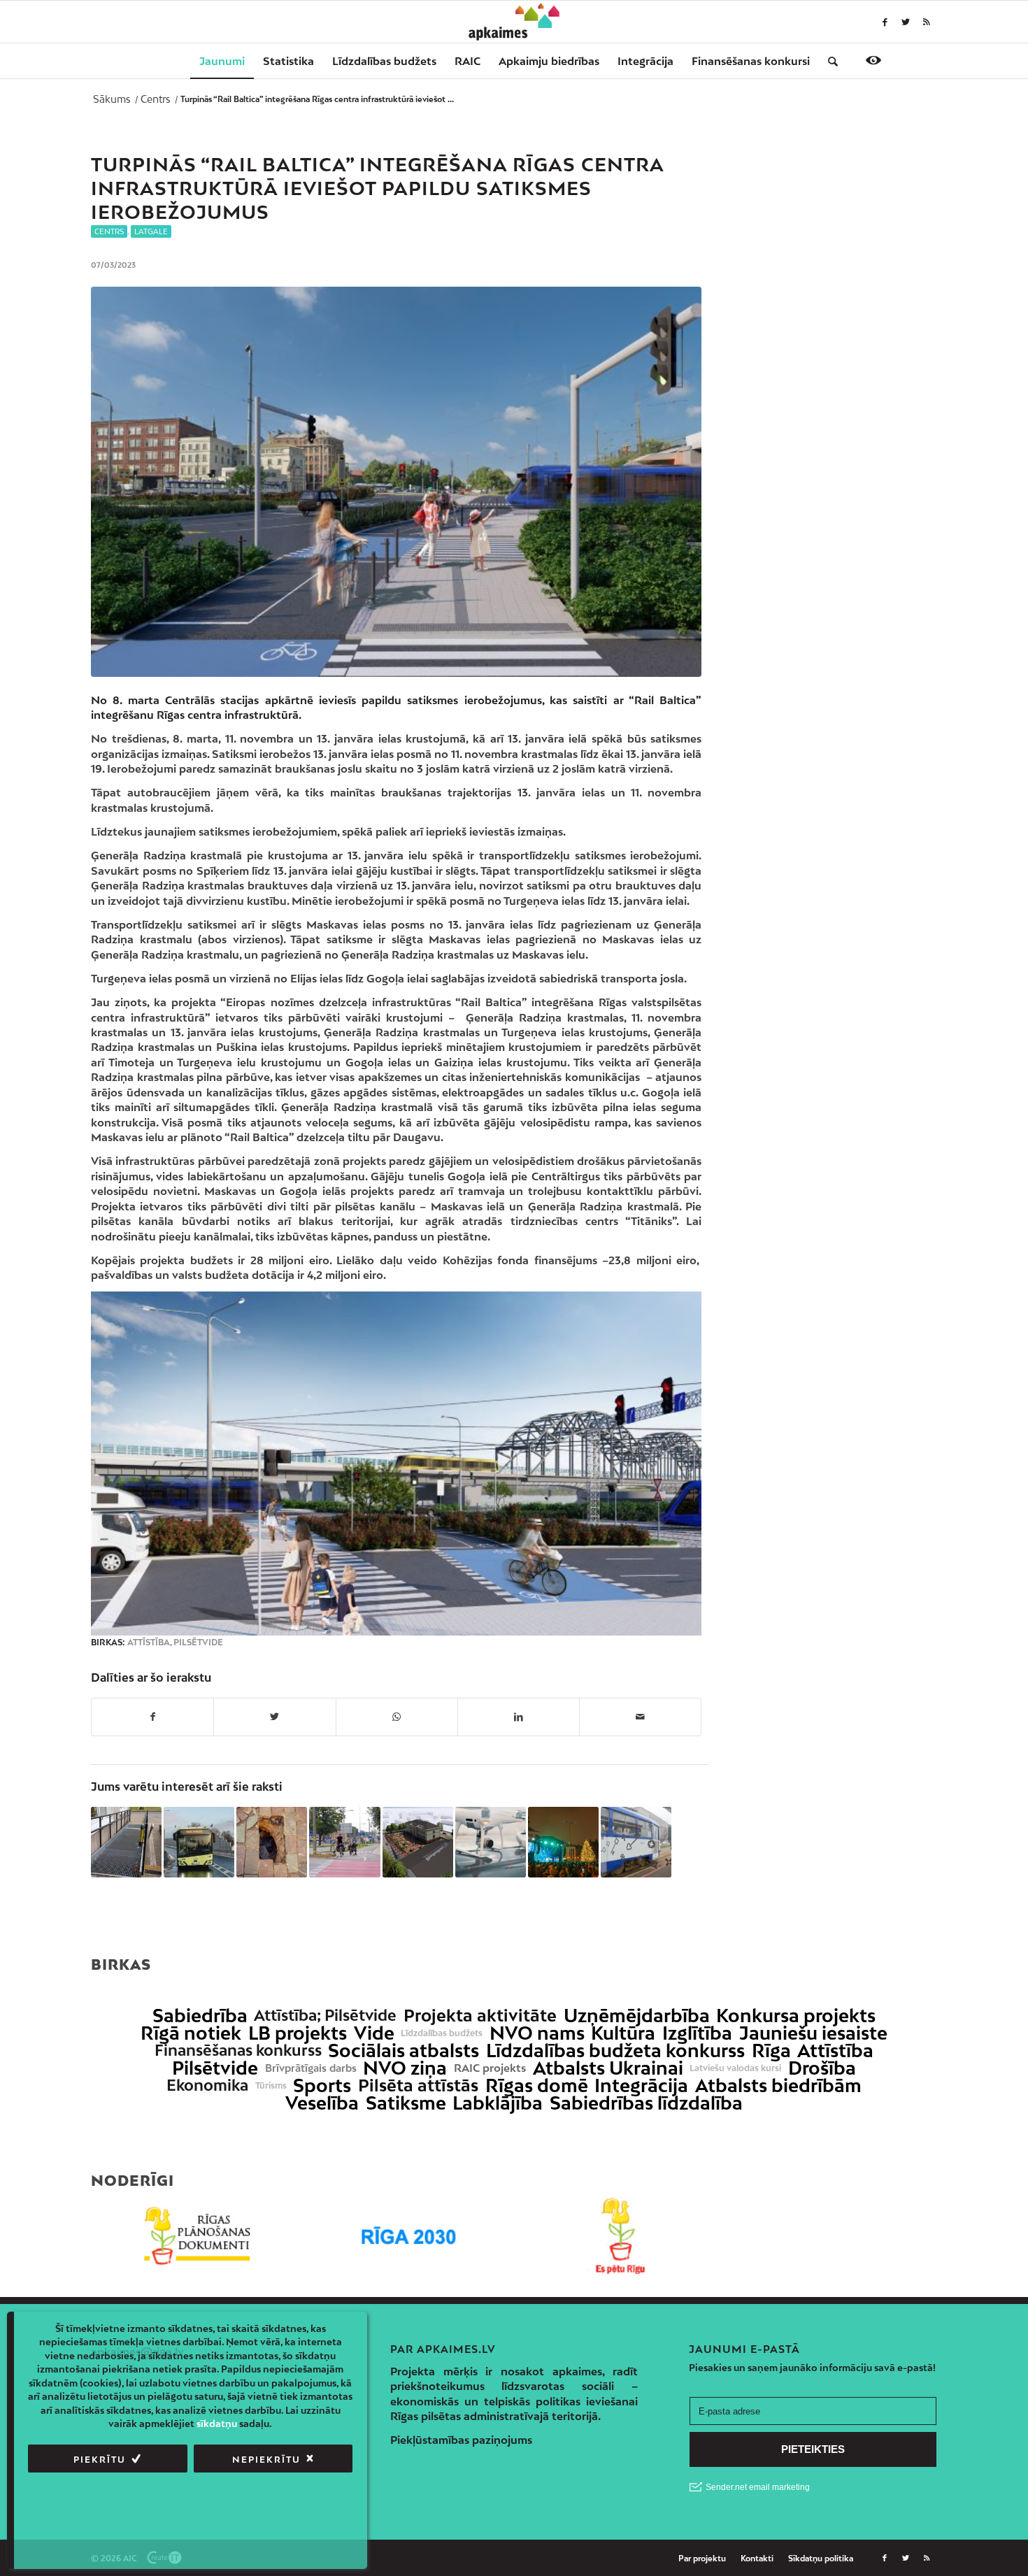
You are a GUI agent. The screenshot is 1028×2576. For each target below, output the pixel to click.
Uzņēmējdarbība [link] (637, 2016)
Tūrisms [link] (271, 2086)
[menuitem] (222, 61)
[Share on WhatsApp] (397, 1717)
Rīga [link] (771, 2051)
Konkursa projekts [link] (796, 2016)
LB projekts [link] (298, 2033)
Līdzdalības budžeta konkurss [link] (615, 2051)
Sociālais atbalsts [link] (404, 2051)
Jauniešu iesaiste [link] (813, 2033)
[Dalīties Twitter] (274, 1717)
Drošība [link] (822, 2068)
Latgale (151, 231)
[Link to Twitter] (906, 22)
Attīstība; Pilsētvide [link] (325, 2016)
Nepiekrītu (266, 2460)
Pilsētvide (198, 1643)
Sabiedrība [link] (200, 2016)
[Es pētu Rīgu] (620, 2236)
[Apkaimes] (514, 22)
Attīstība (149, 1643)
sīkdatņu (217, 2424)
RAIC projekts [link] (490, 2068)
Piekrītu (100, 2460)
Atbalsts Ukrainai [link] (608, 2068)
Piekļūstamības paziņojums (461, 2440)
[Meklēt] (828, 61)
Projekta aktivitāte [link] (480, 2016)
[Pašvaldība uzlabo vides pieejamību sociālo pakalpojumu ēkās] (126, 1842)
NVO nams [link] (537, 2033)
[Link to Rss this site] (927, 22)
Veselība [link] (322, 2103)
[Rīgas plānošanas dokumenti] (197, 2236)
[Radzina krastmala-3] (396, 482)
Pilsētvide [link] (215, 2068)
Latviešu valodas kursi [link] (735, 2068)
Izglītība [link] (697, 2033)
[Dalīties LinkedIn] (519, 1717)
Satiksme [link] (406, 2103)
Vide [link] (374, 2033)
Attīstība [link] (835, 2051)
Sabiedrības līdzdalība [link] (646, 2103)
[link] (751, 61)
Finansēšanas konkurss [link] (238, 2051)
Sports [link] (322, 2085)
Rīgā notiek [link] (191, 2033)
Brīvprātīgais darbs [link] (311, 2068)
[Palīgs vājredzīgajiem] (873, 60)
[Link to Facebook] (885, 22)
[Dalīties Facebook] (152, 1717)
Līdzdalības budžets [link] (442, 2033)
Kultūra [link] (623, 2033)
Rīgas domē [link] (537, 2085)
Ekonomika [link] (207, 2085)
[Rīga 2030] (409, 2236)
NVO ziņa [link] (405, 2068)
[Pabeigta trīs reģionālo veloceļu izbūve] (344, 1842)
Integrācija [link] (641, 2085)
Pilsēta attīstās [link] (418, 2085)
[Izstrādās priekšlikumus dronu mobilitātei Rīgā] (491, 1842)
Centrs (109, 231)
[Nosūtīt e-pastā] (640, 1717)
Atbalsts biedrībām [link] (778, 2085)
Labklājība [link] (498, 2103)
